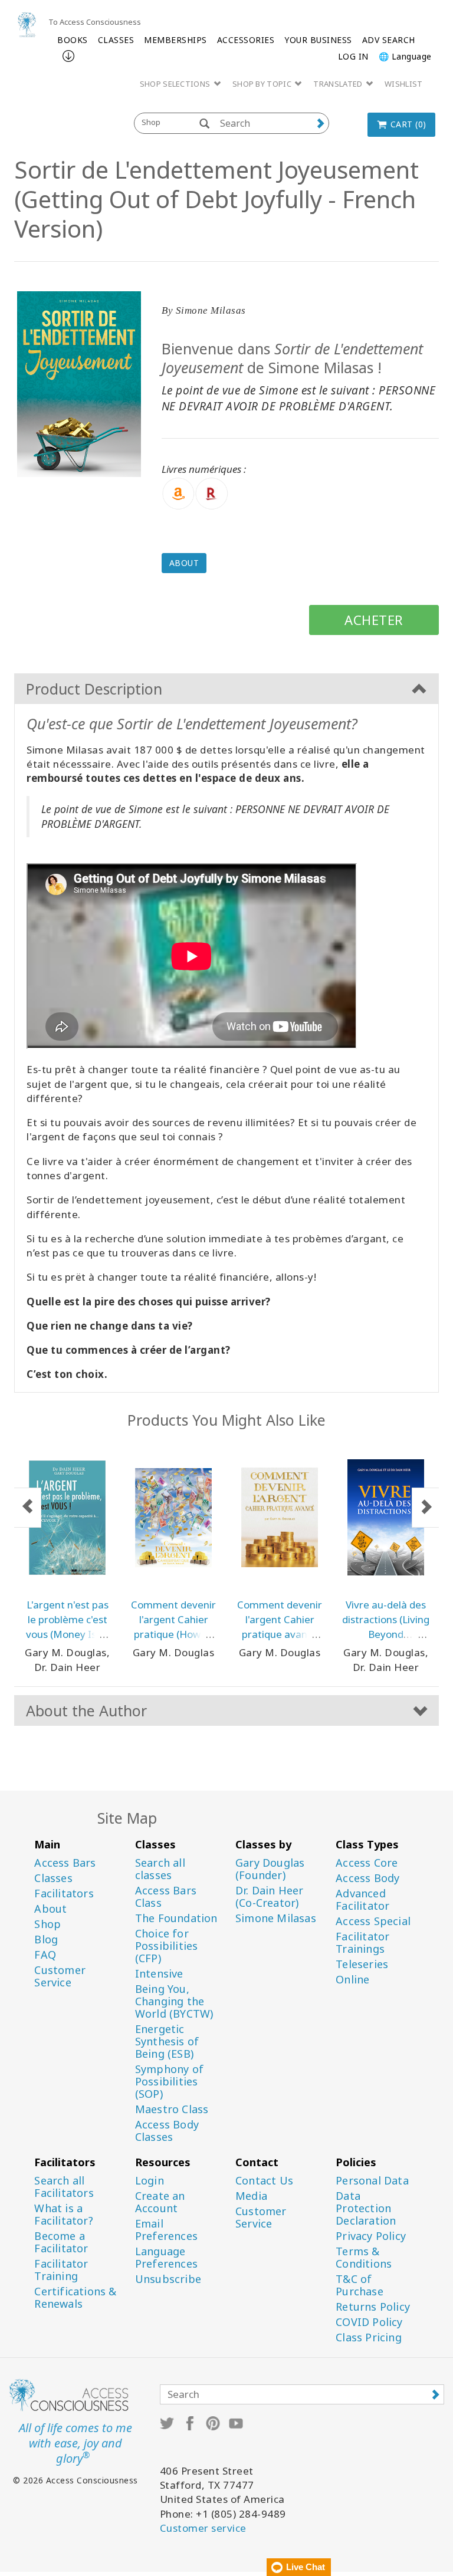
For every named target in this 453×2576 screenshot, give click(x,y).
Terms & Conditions (364, 2258)
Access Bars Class (166, 1897)
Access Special (373, 1921)
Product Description (94, 689)
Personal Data (372, 2181)
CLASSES (116, 40)
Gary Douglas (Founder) (270, 1869)
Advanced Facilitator (362, 1900)
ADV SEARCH (389, 40)
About (184, 563)
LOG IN (353, 56)
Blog (46, 1940)
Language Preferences (166, 2258)
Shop (47, 1924)
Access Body (367, 1878)
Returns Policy (373, 2307)
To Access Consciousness (95, 22)
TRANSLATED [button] (339, 84)
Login (150, 2181)
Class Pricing (369, 2338)
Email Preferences (166, 2230)
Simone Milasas (276, 1918)
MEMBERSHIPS (175, 40)
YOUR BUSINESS (318, 40)
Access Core (367, 1863)
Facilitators (64, 1894)
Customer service (203, 2528)
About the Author (86, 1710)
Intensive (159, 1974)
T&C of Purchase (360, 2285)
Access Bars (65, 1863)
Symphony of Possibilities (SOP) (169, 2082)
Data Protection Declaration (366, 2208)
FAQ (45, 1955)
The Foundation (176, 1918)
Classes (53, 1878)
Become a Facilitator (61, 2242)
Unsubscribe (168, 2279)
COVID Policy (369, 2322)
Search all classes (160, 1869)
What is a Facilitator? (63, 2215)
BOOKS (73, 40)
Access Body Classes (167, 2131)
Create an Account (160, 2202)
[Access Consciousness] (27, 24)
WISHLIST (403, 84)
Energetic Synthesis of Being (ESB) (167, 2042)
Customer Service (60, 1976)
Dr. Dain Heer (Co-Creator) (270, 1897)
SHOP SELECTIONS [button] (176, 84)
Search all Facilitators (64, 2187)
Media (251, 2196)
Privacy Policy (371, 2236)
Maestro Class (172, 2109)
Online (352, 1980)
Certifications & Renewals (75, 2298)
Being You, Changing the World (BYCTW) (174, 2001)
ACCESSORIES (246, 40)
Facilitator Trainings (362, 1943)
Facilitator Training (61, 2270)
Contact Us (264, 2181)
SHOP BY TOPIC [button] (263, 84)
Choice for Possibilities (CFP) (167, 1946)
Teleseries (362, 1964)
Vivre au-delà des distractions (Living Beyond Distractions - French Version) (386, 1634)
